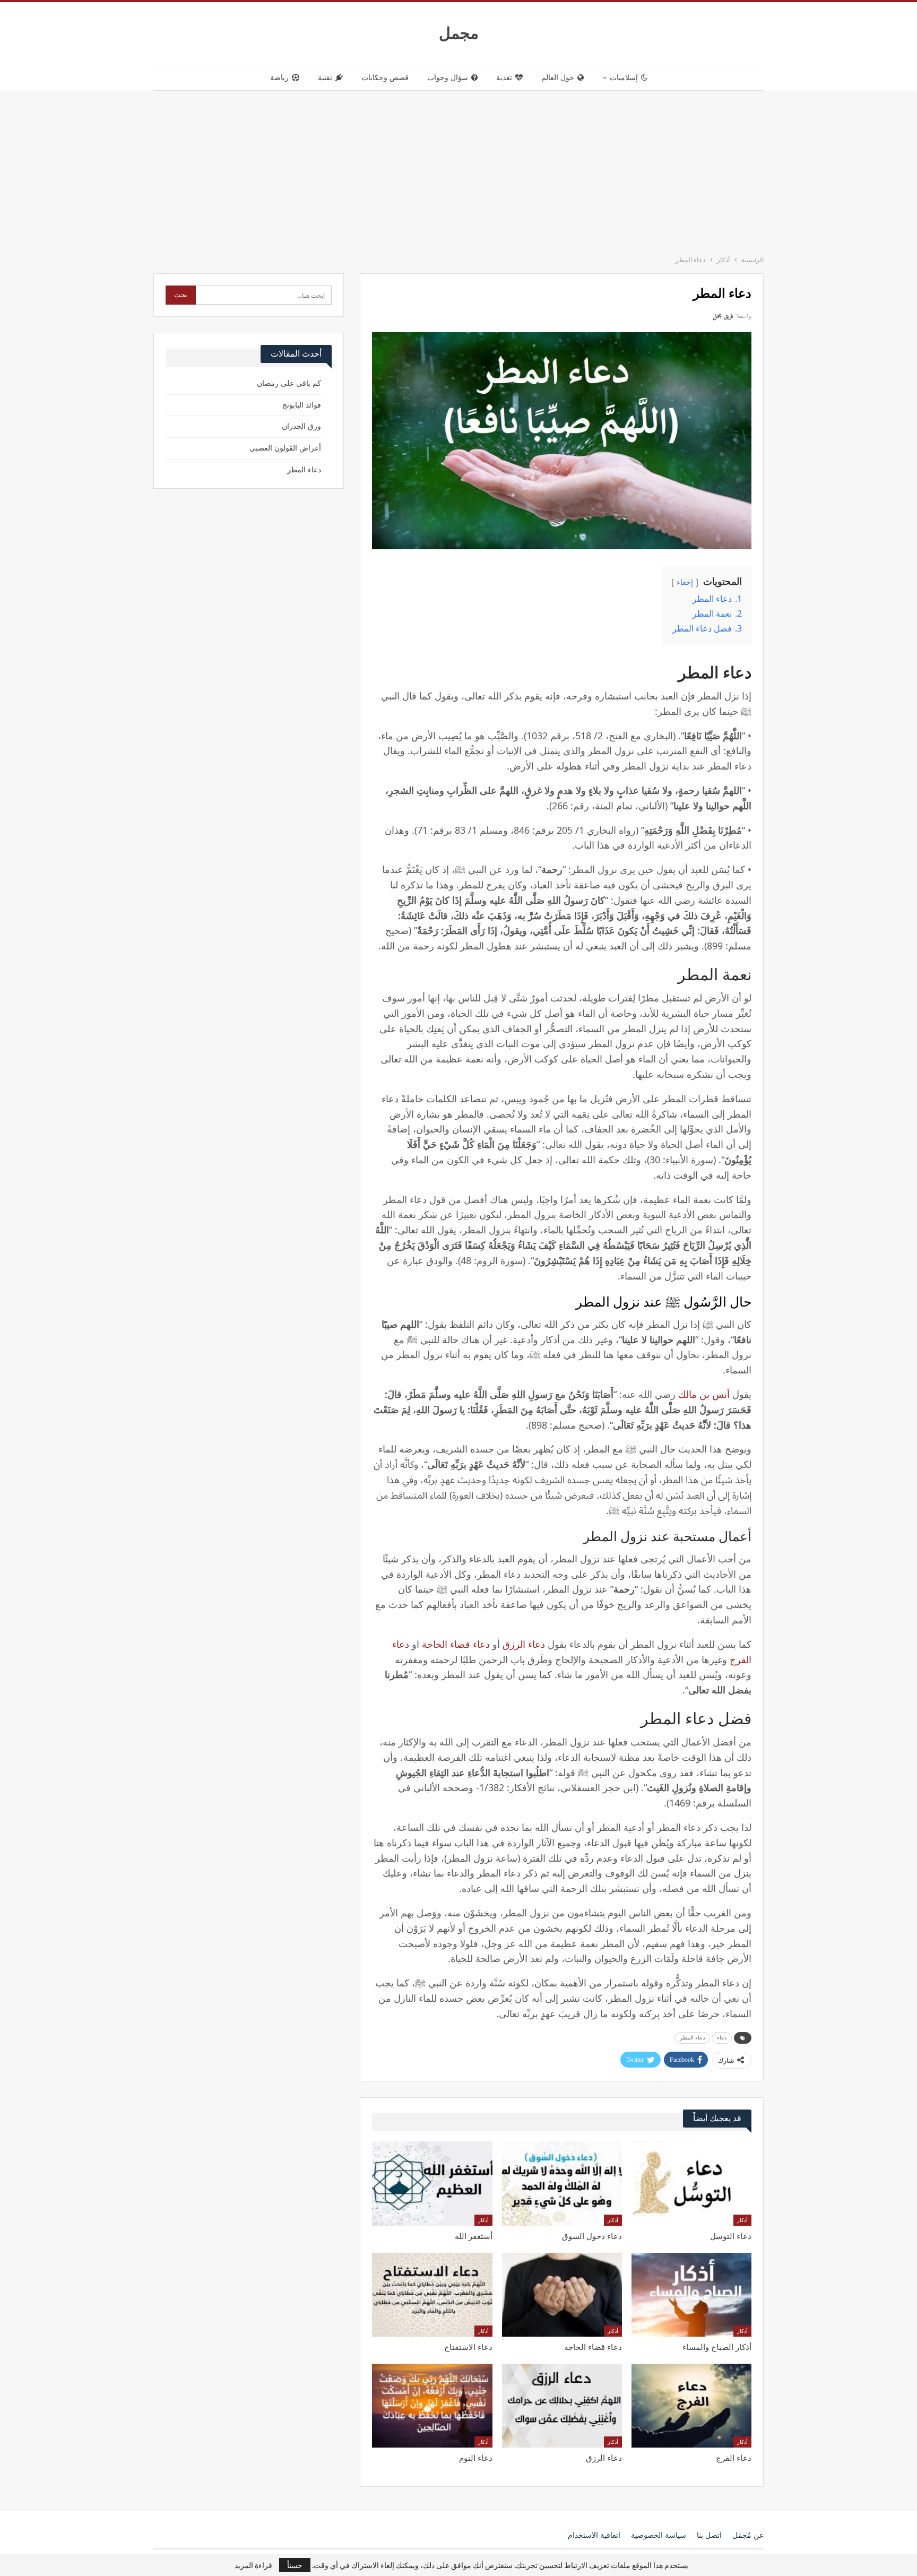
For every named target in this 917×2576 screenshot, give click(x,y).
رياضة (279, 78)
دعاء (722, 2038)
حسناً (295, 2565)
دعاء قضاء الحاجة (456, 1644)
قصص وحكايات (385, 78)
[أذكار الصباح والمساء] (691, 2295)
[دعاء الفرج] (691, 2406)
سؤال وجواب (448, 78)
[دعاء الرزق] (562, 2406)
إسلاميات (624, 78)
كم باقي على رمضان (289, 383)
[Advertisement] (458, 170)
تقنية (325, 78)
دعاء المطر (692, 2038)
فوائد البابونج (302, 405)
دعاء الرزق (524, 1644)
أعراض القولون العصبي (285, 448)
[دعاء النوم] (432, 2406)
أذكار (742, 2220)
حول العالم (558, 78)
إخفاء (685, 582)
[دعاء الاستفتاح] (432, 2295)
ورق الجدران (301, 426)
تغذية (504, 78)
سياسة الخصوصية (659, 2535)
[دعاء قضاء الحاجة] (562, 2295)
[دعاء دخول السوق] (562, 2183)
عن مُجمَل (748, 2535)
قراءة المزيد (253, 2565)
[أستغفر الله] (432, 2183)
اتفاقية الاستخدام (594, 2535)
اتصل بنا (709, 2535)
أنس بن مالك (704, 1394)
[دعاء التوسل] (691, 2183)
